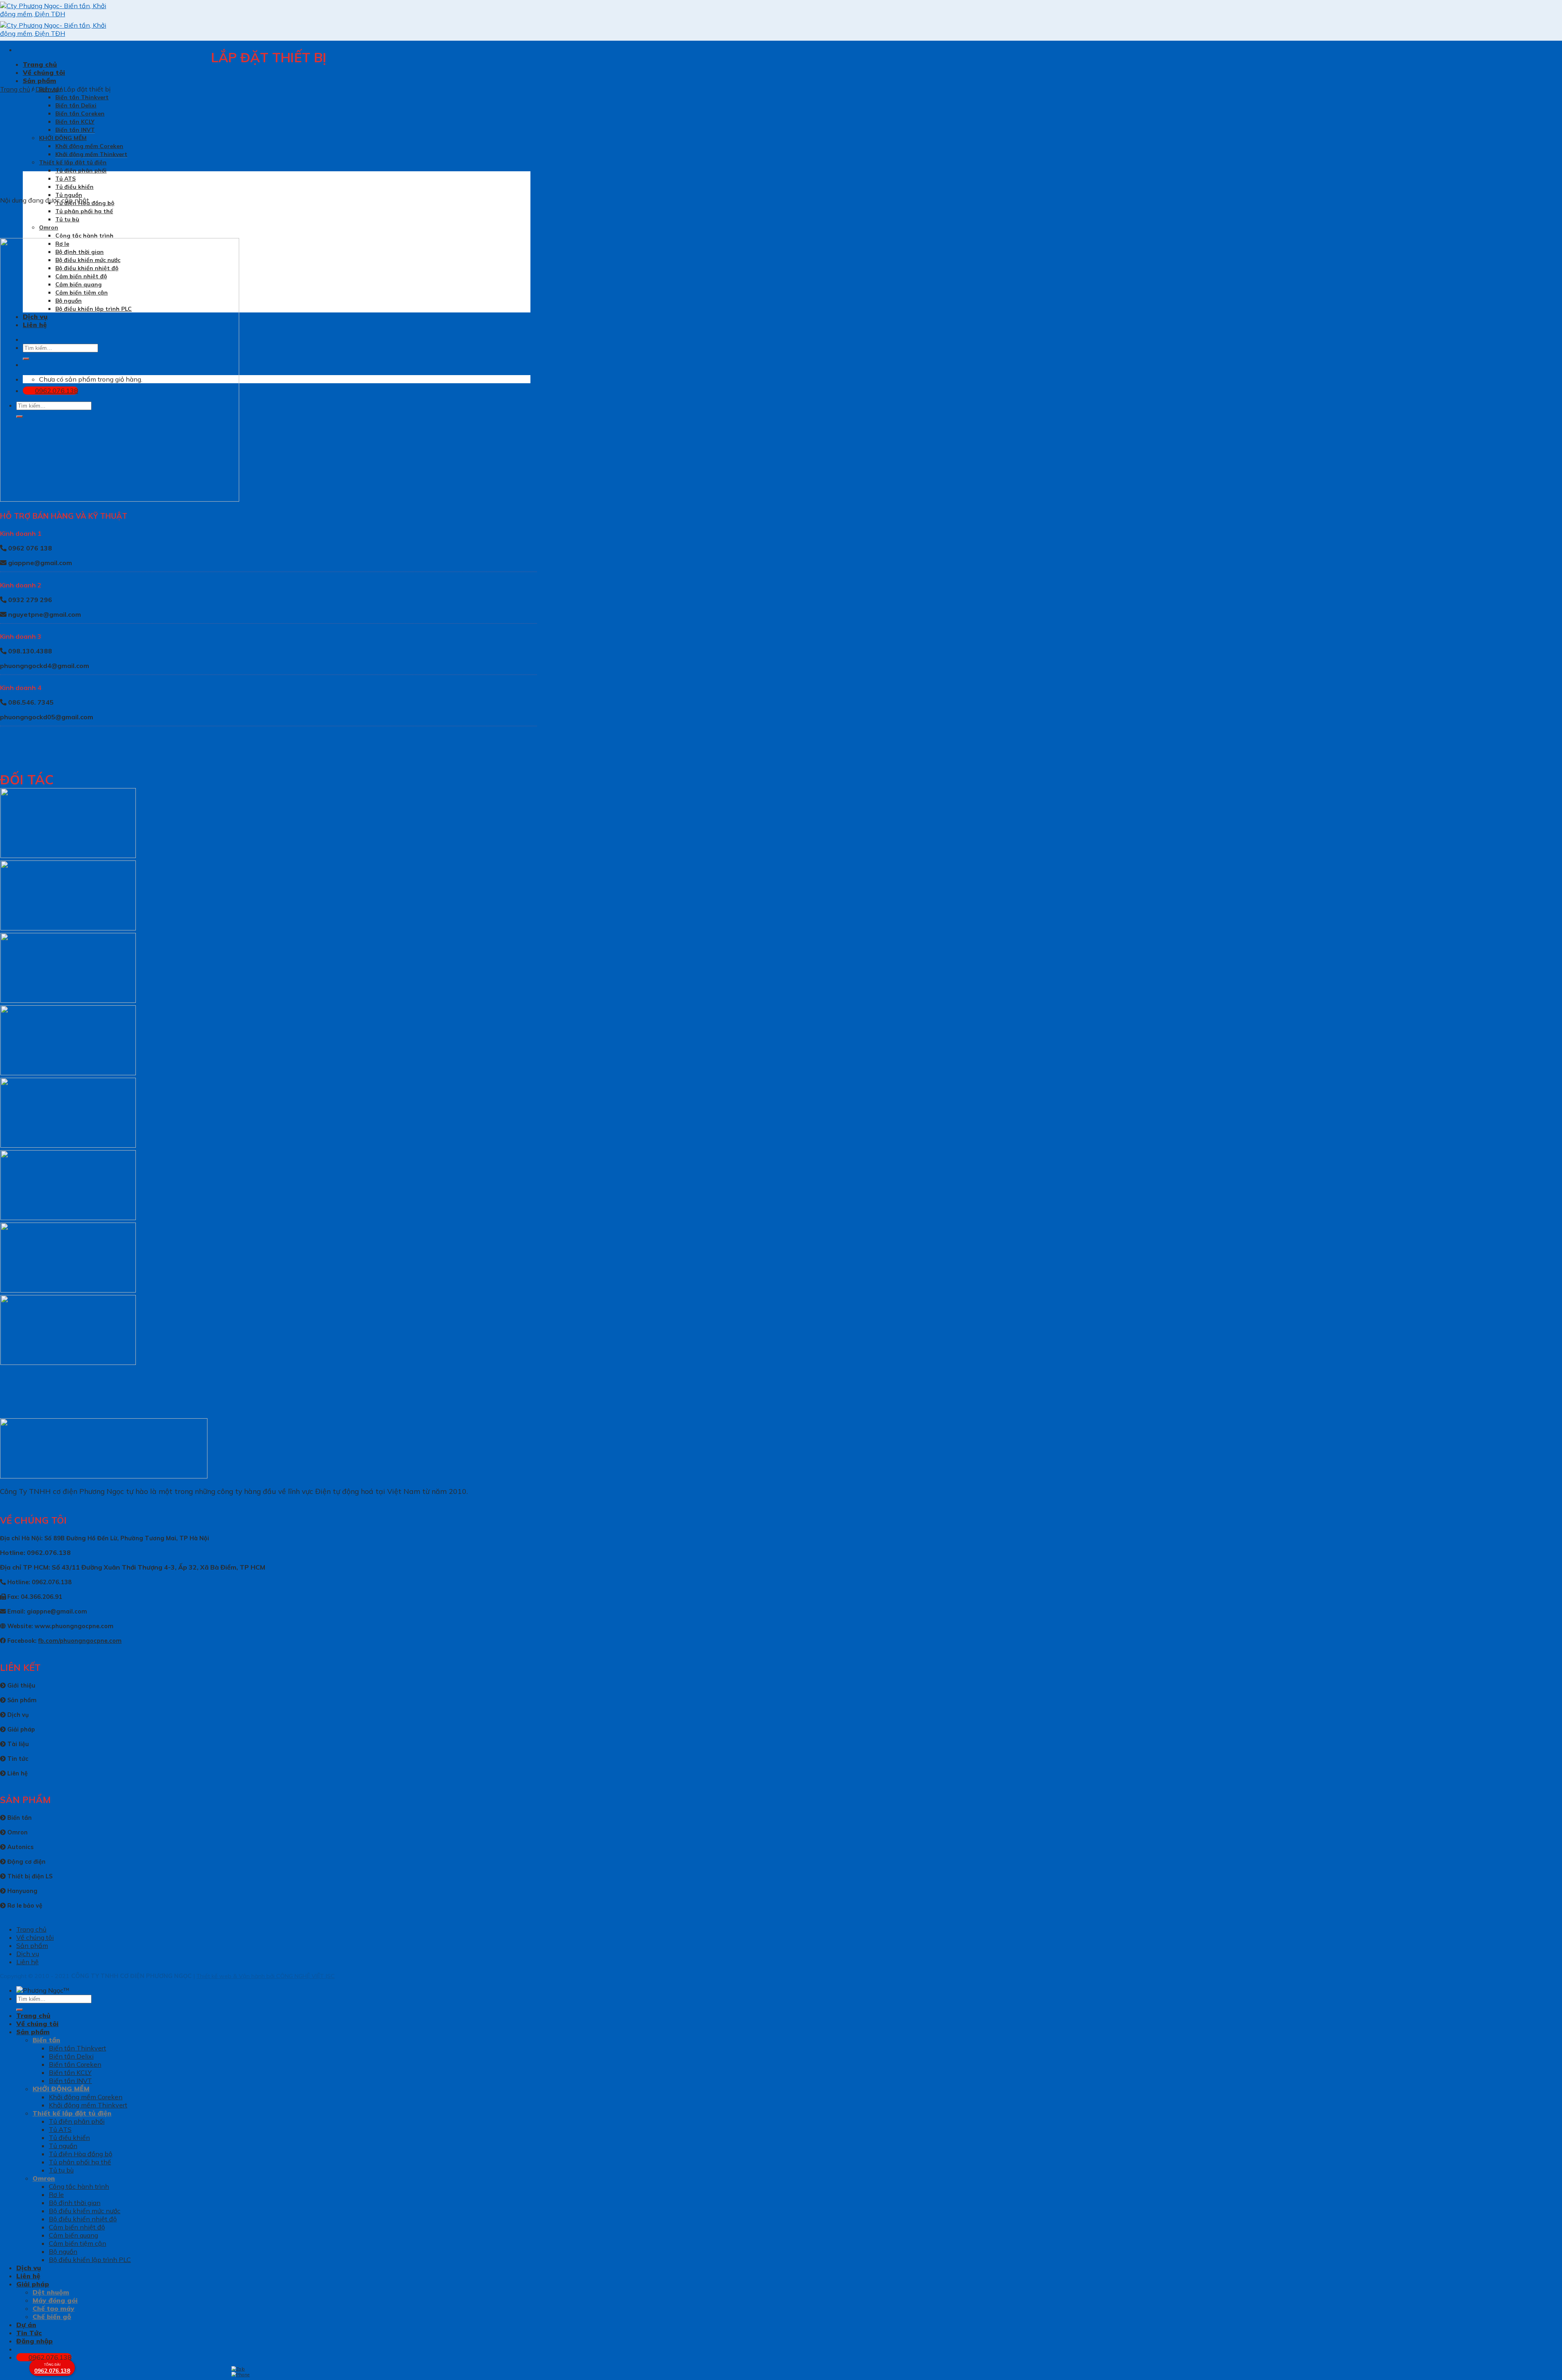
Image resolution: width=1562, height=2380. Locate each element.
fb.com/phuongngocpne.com (80, 1641)
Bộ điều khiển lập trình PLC (90, 2260)
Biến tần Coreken (80, 113)
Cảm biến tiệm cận (77, 2243)
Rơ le (56, 2194)
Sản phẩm (39, 81)
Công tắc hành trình (84, 235)
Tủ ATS (65, 178)
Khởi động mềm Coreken (89, 146)
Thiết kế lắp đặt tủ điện (73, 162)
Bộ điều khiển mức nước (85, 2211)
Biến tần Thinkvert (82, 97)
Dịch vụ (47, 89)
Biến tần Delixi (76, 105)
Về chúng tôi (44, 72)
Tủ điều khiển (74, 187)
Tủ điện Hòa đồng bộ (81, 2154)
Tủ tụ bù (67, 219)
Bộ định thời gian (75, 2203)
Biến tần (46, 2040)
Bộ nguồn (63, 2251)
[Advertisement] (781, 2323)
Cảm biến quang (73, 2235)
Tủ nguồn (69, 195)
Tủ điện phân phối (81, 170)
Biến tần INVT (75, 130)
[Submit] (20, 2010)
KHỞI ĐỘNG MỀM (63, 138)
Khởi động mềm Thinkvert (91, 154)
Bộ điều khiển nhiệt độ (83, 2219)
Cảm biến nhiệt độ (77, 2227)
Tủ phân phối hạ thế (84, 211)
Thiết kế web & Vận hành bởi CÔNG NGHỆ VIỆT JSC (266, 1976)
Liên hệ (27, 1962)
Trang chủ (40, 64)
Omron (49, 227)
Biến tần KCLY (75, 121)
